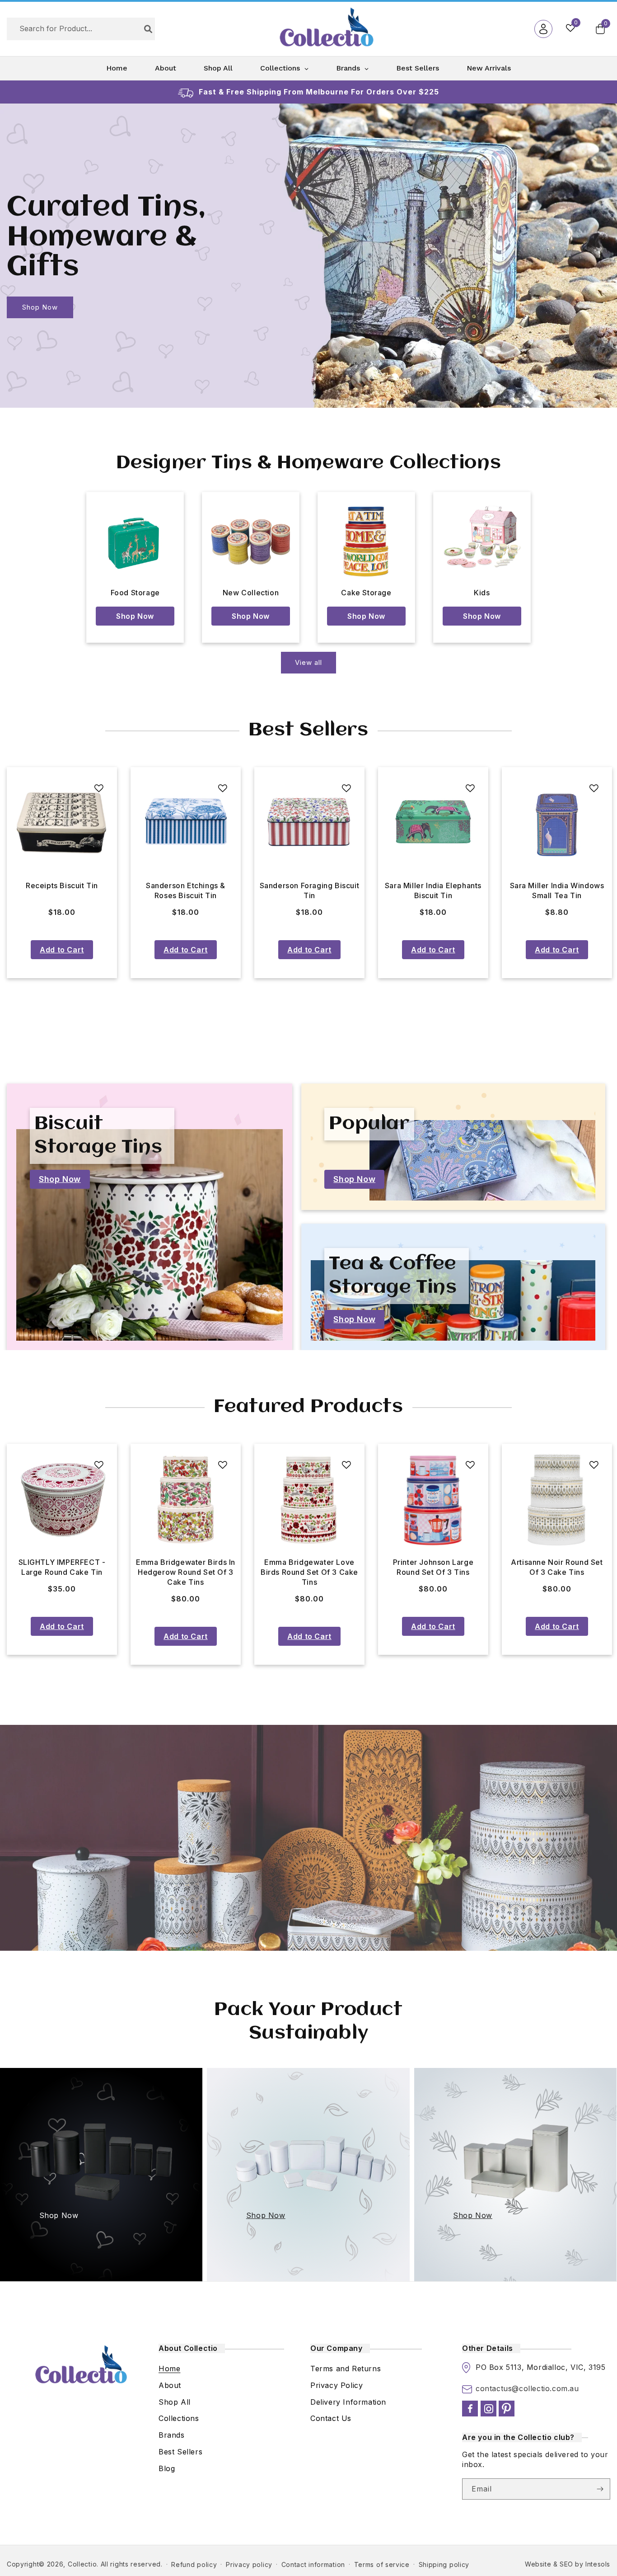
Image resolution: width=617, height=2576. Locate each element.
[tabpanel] (62, 873)
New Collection (251, 593)
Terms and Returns (346, 2369)
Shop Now (40, 307)
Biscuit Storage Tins (98, 1136)
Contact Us (331, 2418)
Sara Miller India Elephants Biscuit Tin (186, 890)
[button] (600, 29)
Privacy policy (249, 2564)
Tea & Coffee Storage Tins (393, 1276)
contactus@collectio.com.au (527, 2388)
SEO (566, 2564)
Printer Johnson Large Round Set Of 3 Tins (186, 1567)
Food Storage (135, 593)
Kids (482, 593)
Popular (369, 1124)
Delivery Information (348, 2402)
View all (308, 662)
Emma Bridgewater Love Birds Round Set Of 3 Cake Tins (62, 1572)
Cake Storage (366, 593)
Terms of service (382, 2564)
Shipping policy (444, 2564)
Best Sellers (180, 2452)
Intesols (598, 2564)
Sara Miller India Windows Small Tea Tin (310, 890)
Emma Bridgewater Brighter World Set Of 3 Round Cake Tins (433, 1572)
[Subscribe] (600, 2489)
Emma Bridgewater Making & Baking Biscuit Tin (433, 890)
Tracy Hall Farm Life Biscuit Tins (557, 890)
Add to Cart (62, 950)
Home (169, 2369)
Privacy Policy (337, 2385)
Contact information (313, 2564)
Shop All (175, 2402)
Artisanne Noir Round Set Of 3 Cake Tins (309, 1567)
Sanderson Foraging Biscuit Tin (62, 890)
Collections (179, 2418)
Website (538, 2564)
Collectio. (83, 2564)
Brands (172, 2435)
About (170, 2385)
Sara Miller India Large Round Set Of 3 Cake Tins (557, 1567)
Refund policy (194, 2564)
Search (148, 29)
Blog (167, 2468)
